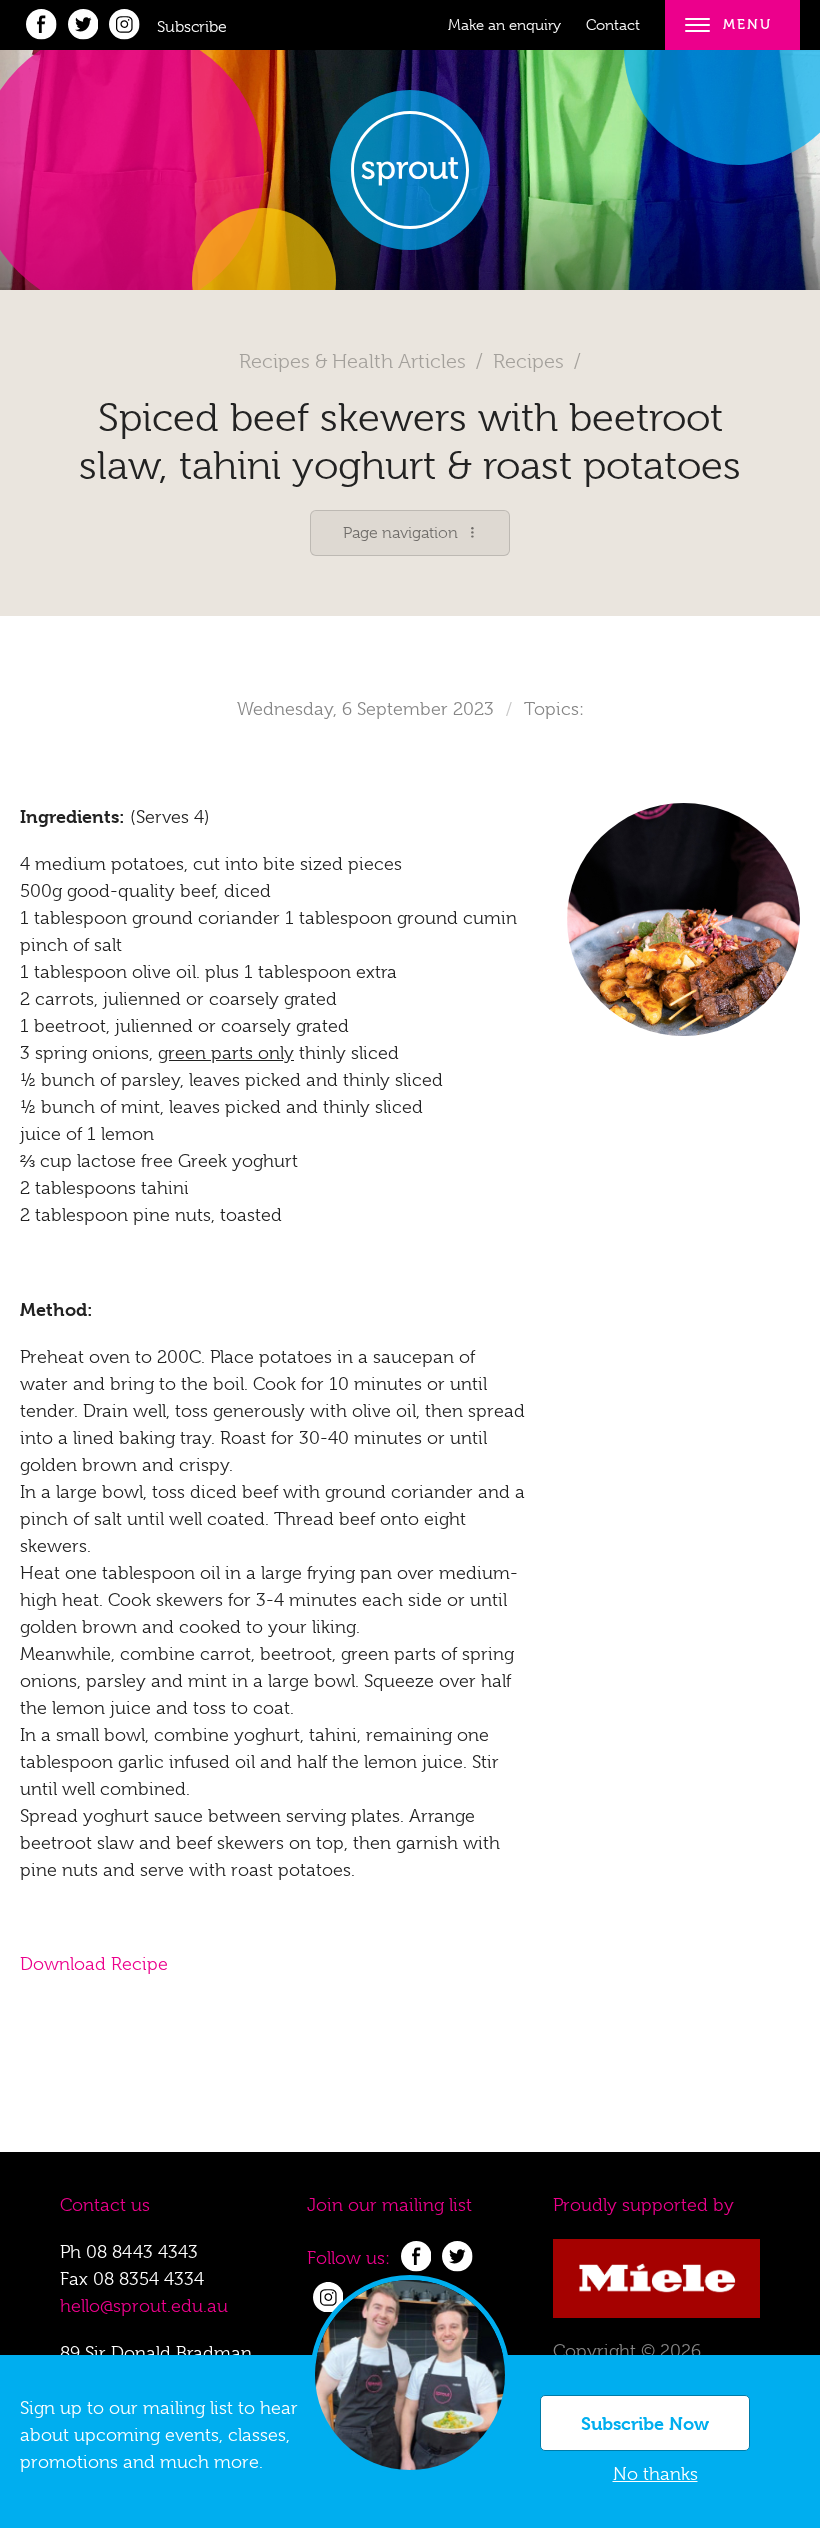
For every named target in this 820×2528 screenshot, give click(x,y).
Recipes (528, 361)
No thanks (655, 2474)
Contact (613, 25)
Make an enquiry (504, 25)
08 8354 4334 (148, 2279)
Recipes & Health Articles (352, 361)
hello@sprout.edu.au (144, 2306)
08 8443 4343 (142, 2252)
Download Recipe (94, 1964)
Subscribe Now (645, 2423)
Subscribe (192, 27)
